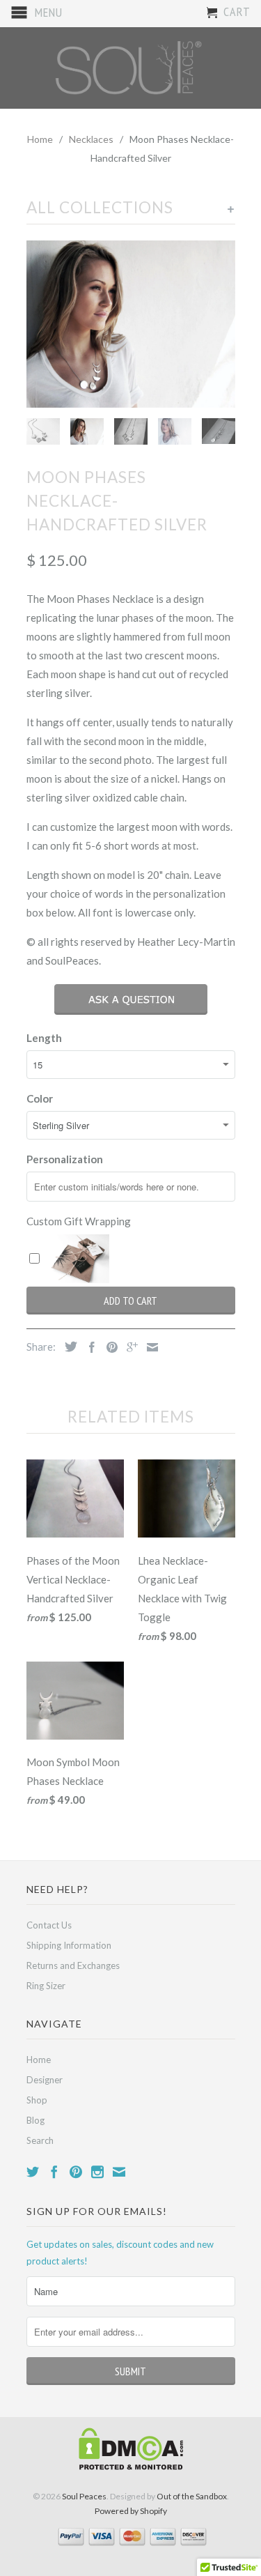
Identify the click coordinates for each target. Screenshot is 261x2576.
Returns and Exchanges (73, 1965)
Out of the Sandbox (192, 2496)
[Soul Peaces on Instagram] (97, 2172)
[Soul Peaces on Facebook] (54, 2172)
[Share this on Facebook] (88, 1347)
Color (40, 1098)
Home (39, 2060)
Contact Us (49, 1925)
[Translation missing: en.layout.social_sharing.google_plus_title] (129, 1347)
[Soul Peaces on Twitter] (33, 2172)
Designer (45, 2080)
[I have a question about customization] (131, 999)
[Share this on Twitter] (68, 1347)
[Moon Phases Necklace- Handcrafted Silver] (131, 323)
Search (40, 2140)
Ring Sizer (46, 1986)
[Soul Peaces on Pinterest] (76, 2172)
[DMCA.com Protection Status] (131, 2467)
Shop (37, 2100)
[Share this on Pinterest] (109, 1347)
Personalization (65, 1159)
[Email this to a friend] (149, 1347)
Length (44, 1038)
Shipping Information (69, 1945)
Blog (35, 2120)
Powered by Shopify (131, 2511)
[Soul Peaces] (131, 68)
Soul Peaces (84, 2496)
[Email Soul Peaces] (119, 2172)
